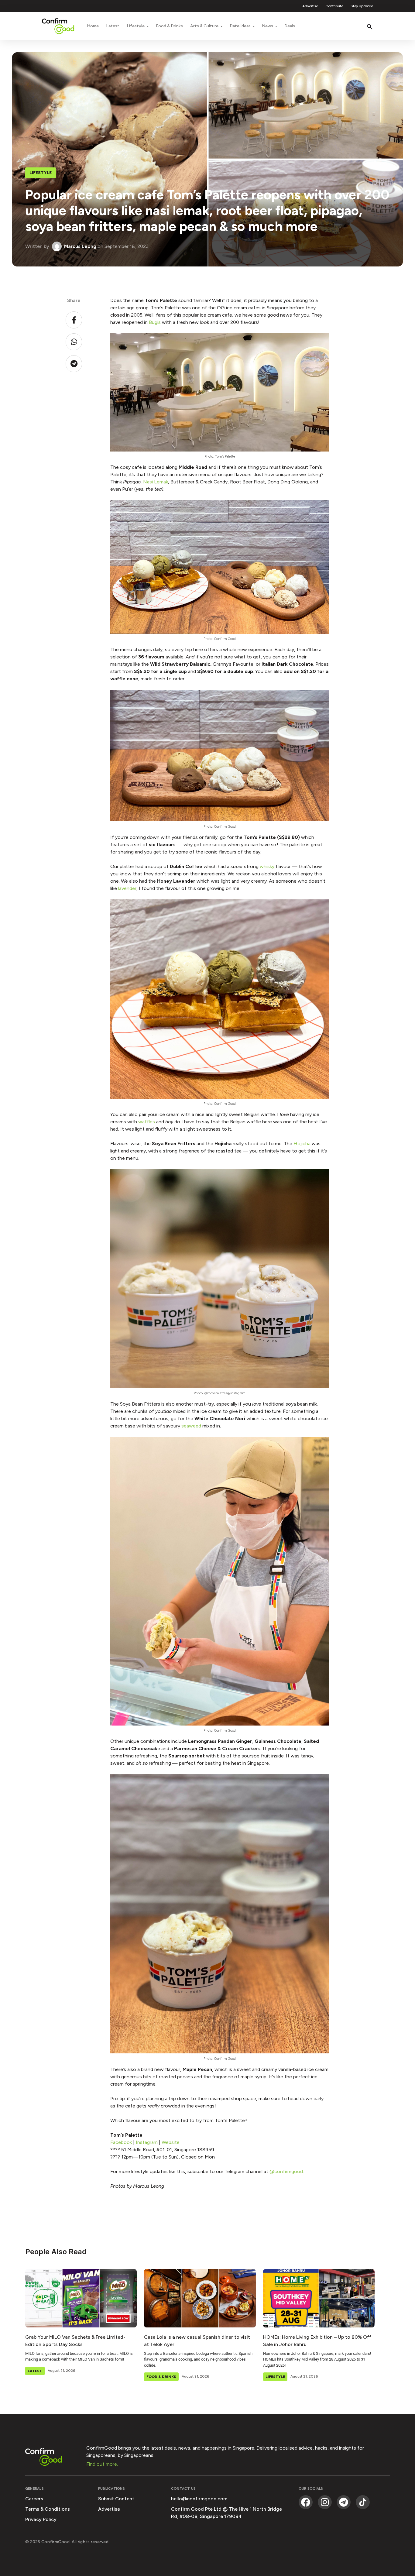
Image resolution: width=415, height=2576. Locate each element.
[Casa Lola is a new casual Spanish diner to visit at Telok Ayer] (200, 2298)
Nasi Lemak (156, 482)
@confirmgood (286, 2171)
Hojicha (302, 1144)
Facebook (121, 2142)
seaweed (191, 1426)
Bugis (155, 322)
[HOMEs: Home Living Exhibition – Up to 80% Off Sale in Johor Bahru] (319, 2298)
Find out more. (102, 2464)
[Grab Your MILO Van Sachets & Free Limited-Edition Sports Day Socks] (81, 2298)
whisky (267, 866)
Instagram (147, 2142)
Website (171, 2142)
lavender (127, 888)
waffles (147, 1122)
